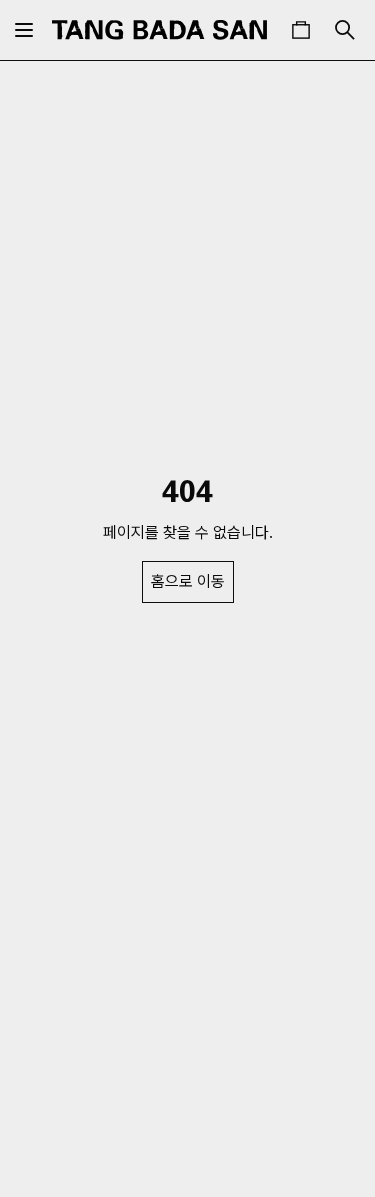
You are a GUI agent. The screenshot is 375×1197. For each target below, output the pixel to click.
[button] (301, 30)
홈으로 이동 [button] (188, 581)
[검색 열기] (345, 30)
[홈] (159, 30)
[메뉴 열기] (24, 30)
